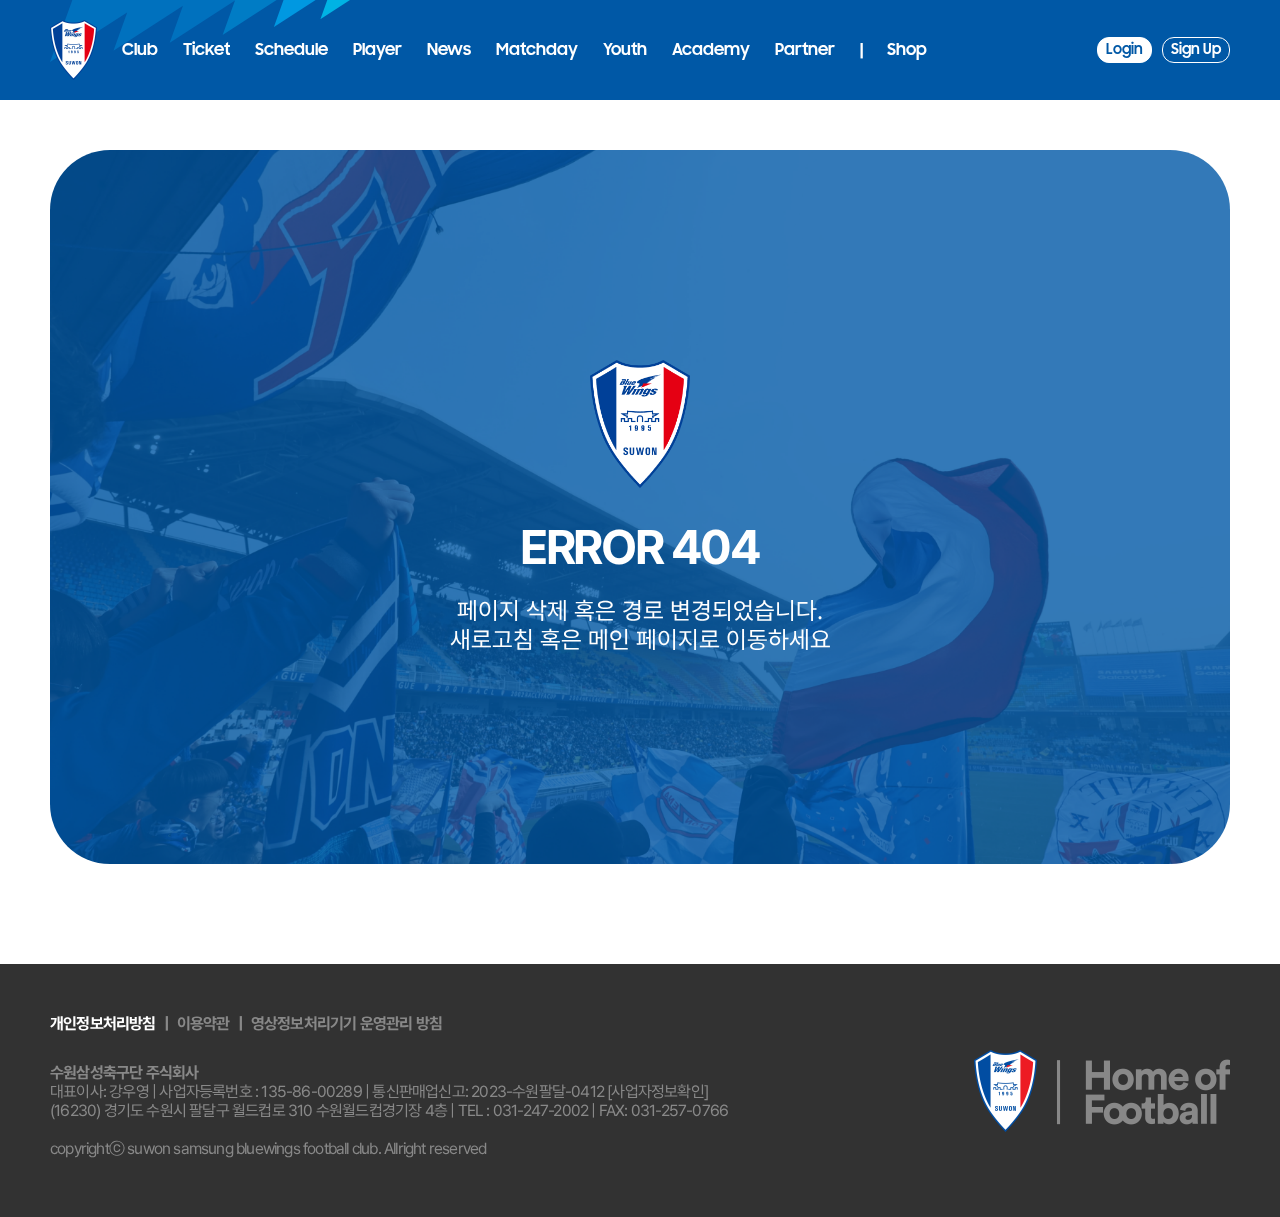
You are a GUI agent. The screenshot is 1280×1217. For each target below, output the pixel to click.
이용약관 (203, 1023)
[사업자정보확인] (657, 1091)
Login (1124, 49)
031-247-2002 (540, 1110)
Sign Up (1196, 49)
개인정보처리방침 (103, 1023)
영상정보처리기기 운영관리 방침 (346, 1023)
